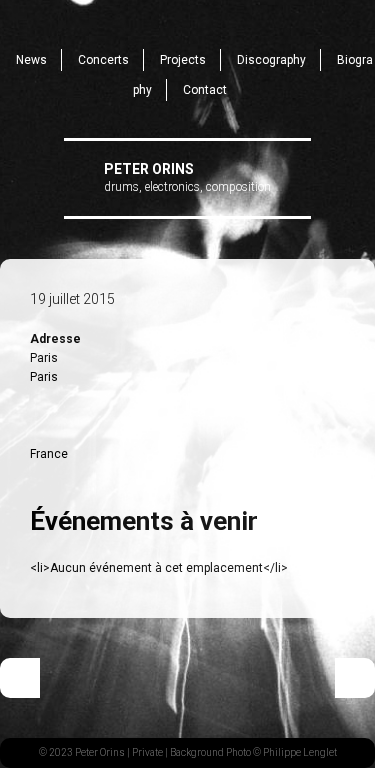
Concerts (103, 60)
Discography (271, 60)
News (31, 60)
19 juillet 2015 (72, 299)
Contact (205, 90)
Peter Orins (149, 169)
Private (147, 752)
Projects (183, 60)
